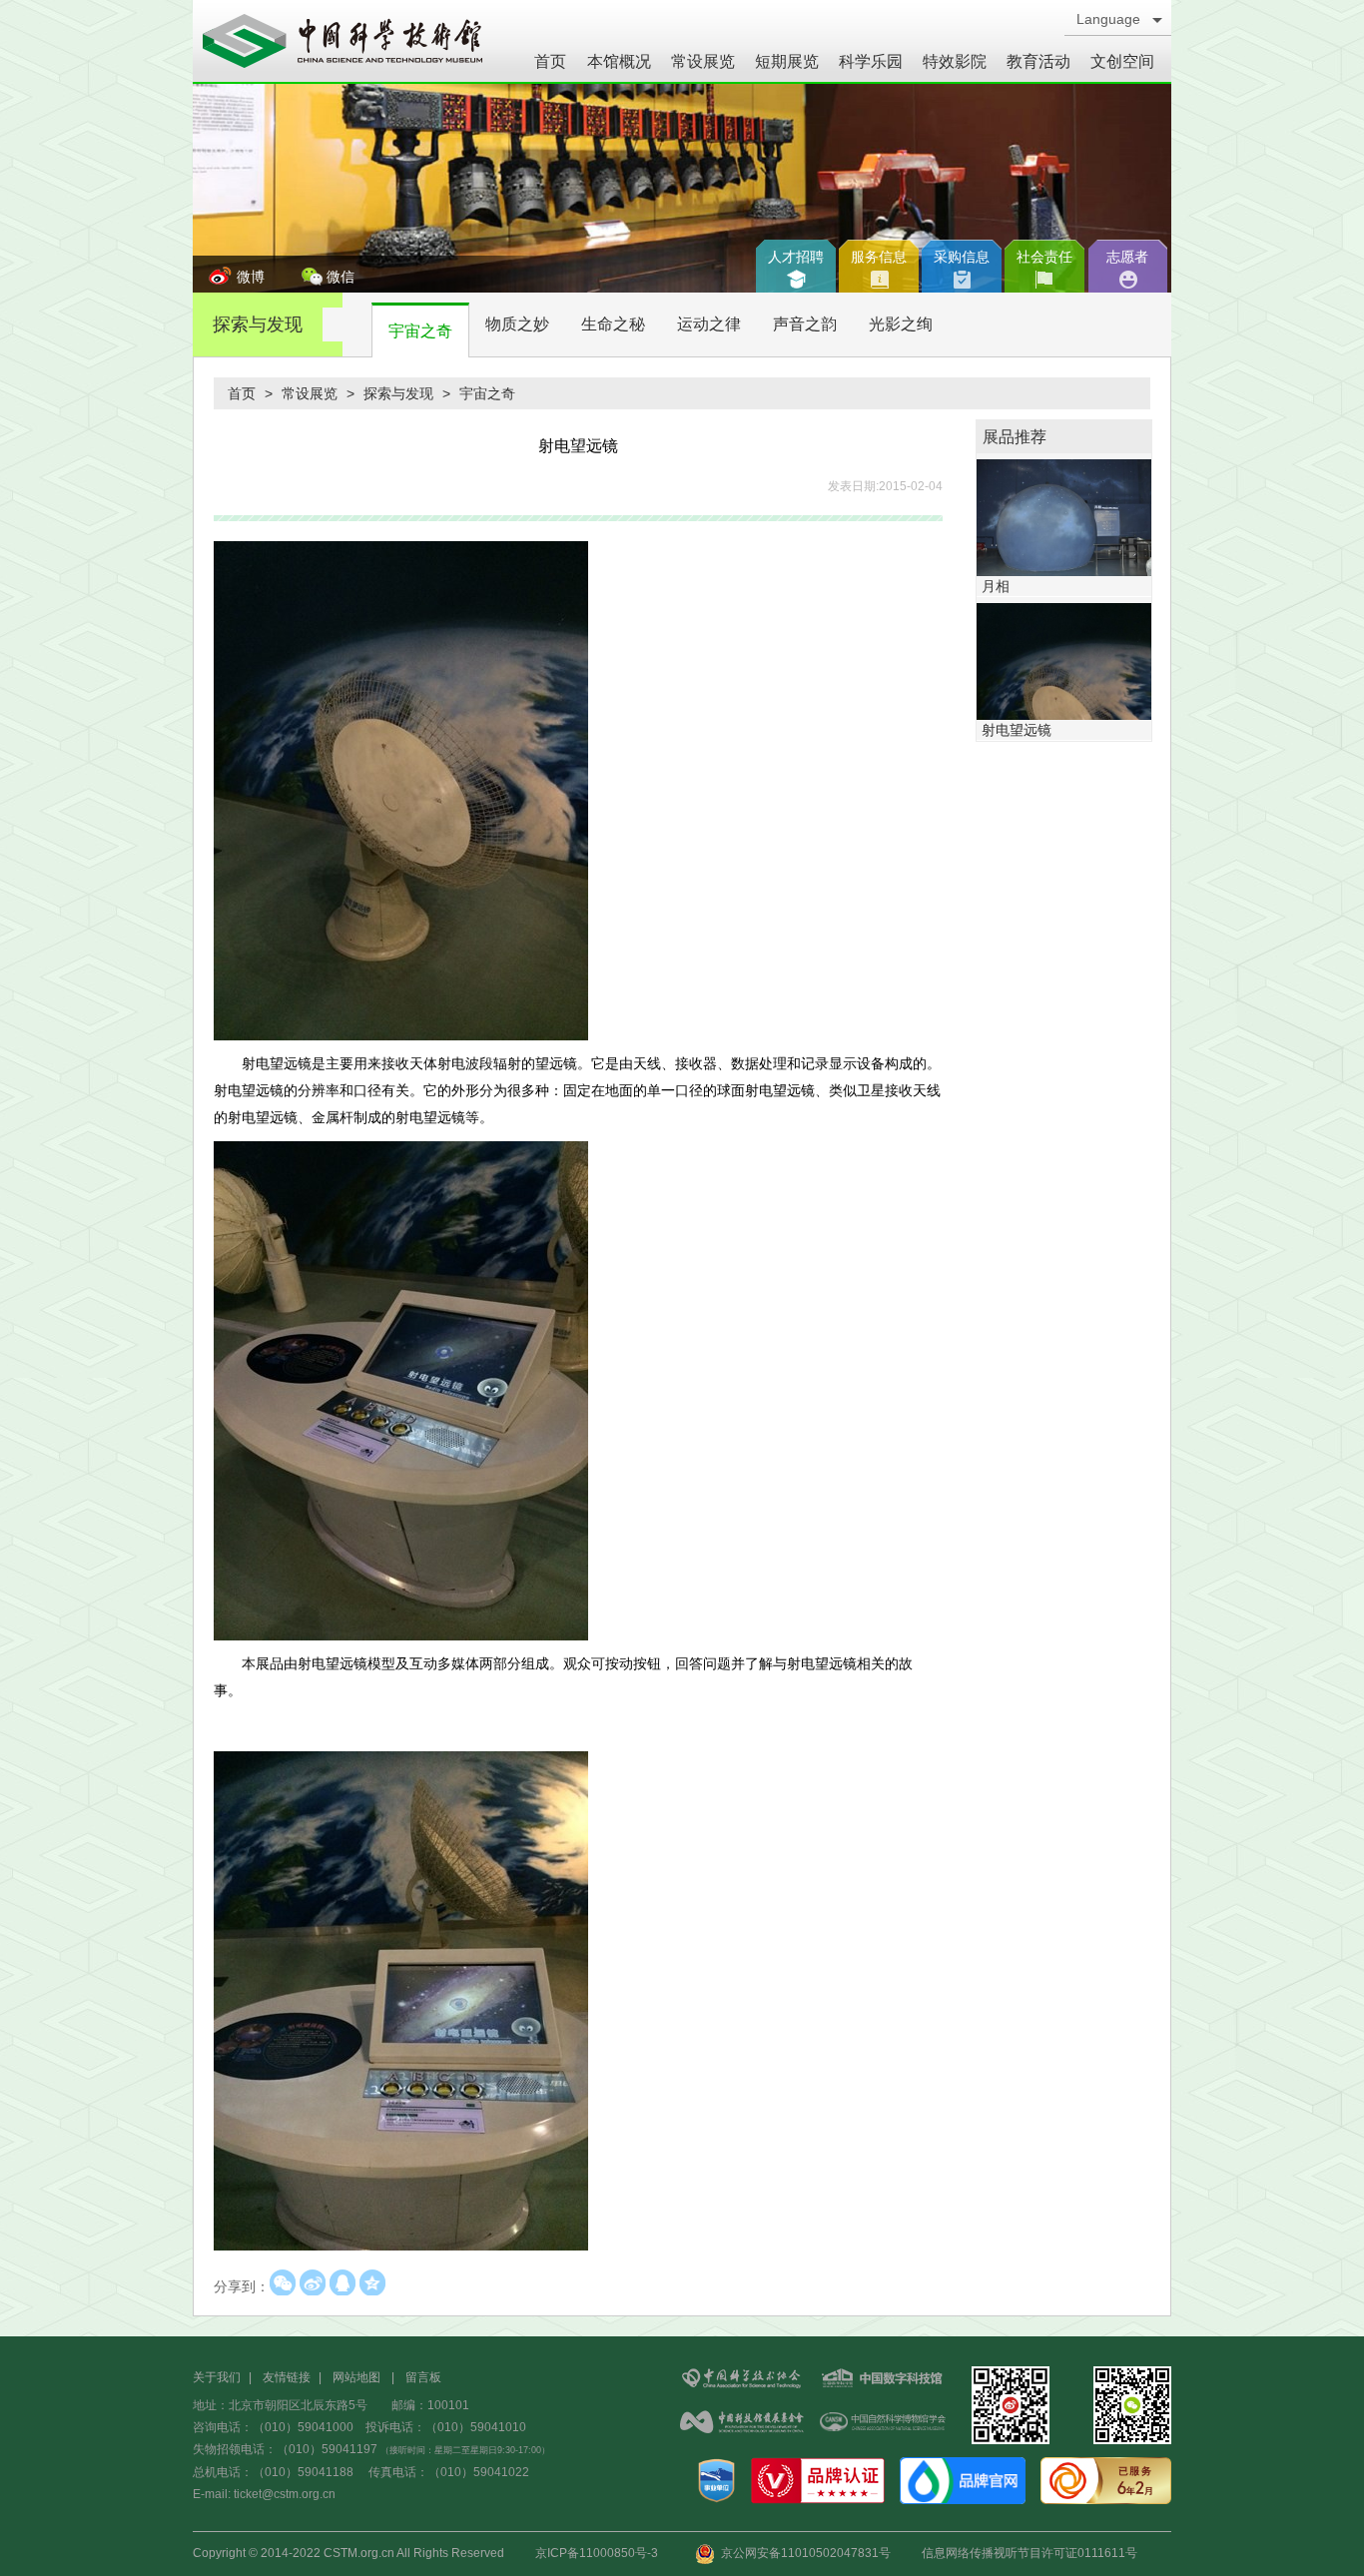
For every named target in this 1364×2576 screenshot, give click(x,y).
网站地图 (356, 2377)
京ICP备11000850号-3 (597, 2553)
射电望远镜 (1017, 730)
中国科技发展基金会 (742, 2423)
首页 (550, 61)
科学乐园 (871, 61)
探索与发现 (258, 324)
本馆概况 (619, 61)
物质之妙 (517, 324)
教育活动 (1038, 61)
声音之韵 (805, 324)
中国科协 (742, 2380)
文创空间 (1122, 61)
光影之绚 (901, 324)
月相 (996, 586)
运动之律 (709, 324)
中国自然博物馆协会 (882, 2423)
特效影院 (955, 61)
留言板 (423, 2377)
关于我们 (217, 2377)
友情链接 (287, 2377)
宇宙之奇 (420, 331)
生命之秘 (613, 324)
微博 (251, 277)
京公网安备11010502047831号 (803, 2553)
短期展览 (787, 61)
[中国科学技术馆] (342, 41)
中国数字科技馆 (882, 2380)
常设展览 (703, 61)
